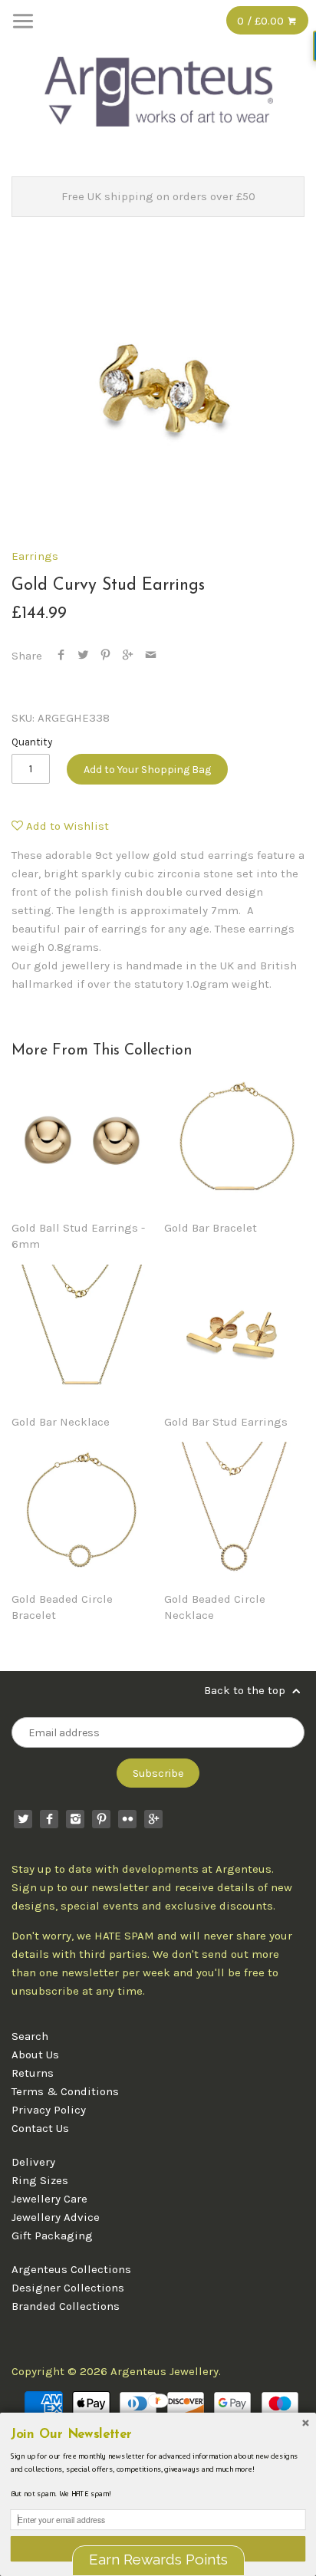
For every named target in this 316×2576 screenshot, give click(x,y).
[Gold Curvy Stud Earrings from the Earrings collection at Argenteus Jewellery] (158, 387)
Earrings (35, 556)
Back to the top (246, 1690)
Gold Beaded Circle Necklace (215, 1607)
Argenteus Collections (71, 2269)
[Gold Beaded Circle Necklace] (234, 1512)
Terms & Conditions (65, 2091)
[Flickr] (127, 1819)
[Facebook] (49, 1819)
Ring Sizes (40, 2180)
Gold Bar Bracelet (211, 1228)
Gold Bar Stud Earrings (226, 1422)
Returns (33, 2073)
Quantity (32, 742)
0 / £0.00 (262, 21)
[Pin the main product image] (105, 656)
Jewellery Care (49, 2199)
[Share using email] (151, 656)
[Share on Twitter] (83, 656)
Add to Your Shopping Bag (147, 770)
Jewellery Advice (56, 2217)
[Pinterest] (101, 1819)
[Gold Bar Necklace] (82, 1335)
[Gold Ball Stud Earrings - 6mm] (82, 1141)
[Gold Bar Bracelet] (234, 1141)
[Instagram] (75, 1819)
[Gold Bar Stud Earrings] (234, 1335)
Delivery (33, 2162)
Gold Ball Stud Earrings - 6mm (78, 1236)
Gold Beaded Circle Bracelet (62, 1607)
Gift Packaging (52, 2235)
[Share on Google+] (128, 656)
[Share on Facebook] (61, 656)
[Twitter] (23, 1819)
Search (30, 2036)
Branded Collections (66, 2306)
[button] (158, 2435)
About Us (35, 2055)
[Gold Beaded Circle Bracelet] (82, 1512)
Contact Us (40, 2128)
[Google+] (153, 1819)
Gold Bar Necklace (61, 1422)
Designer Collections (68, 2288)
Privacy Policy (49, 2110)
